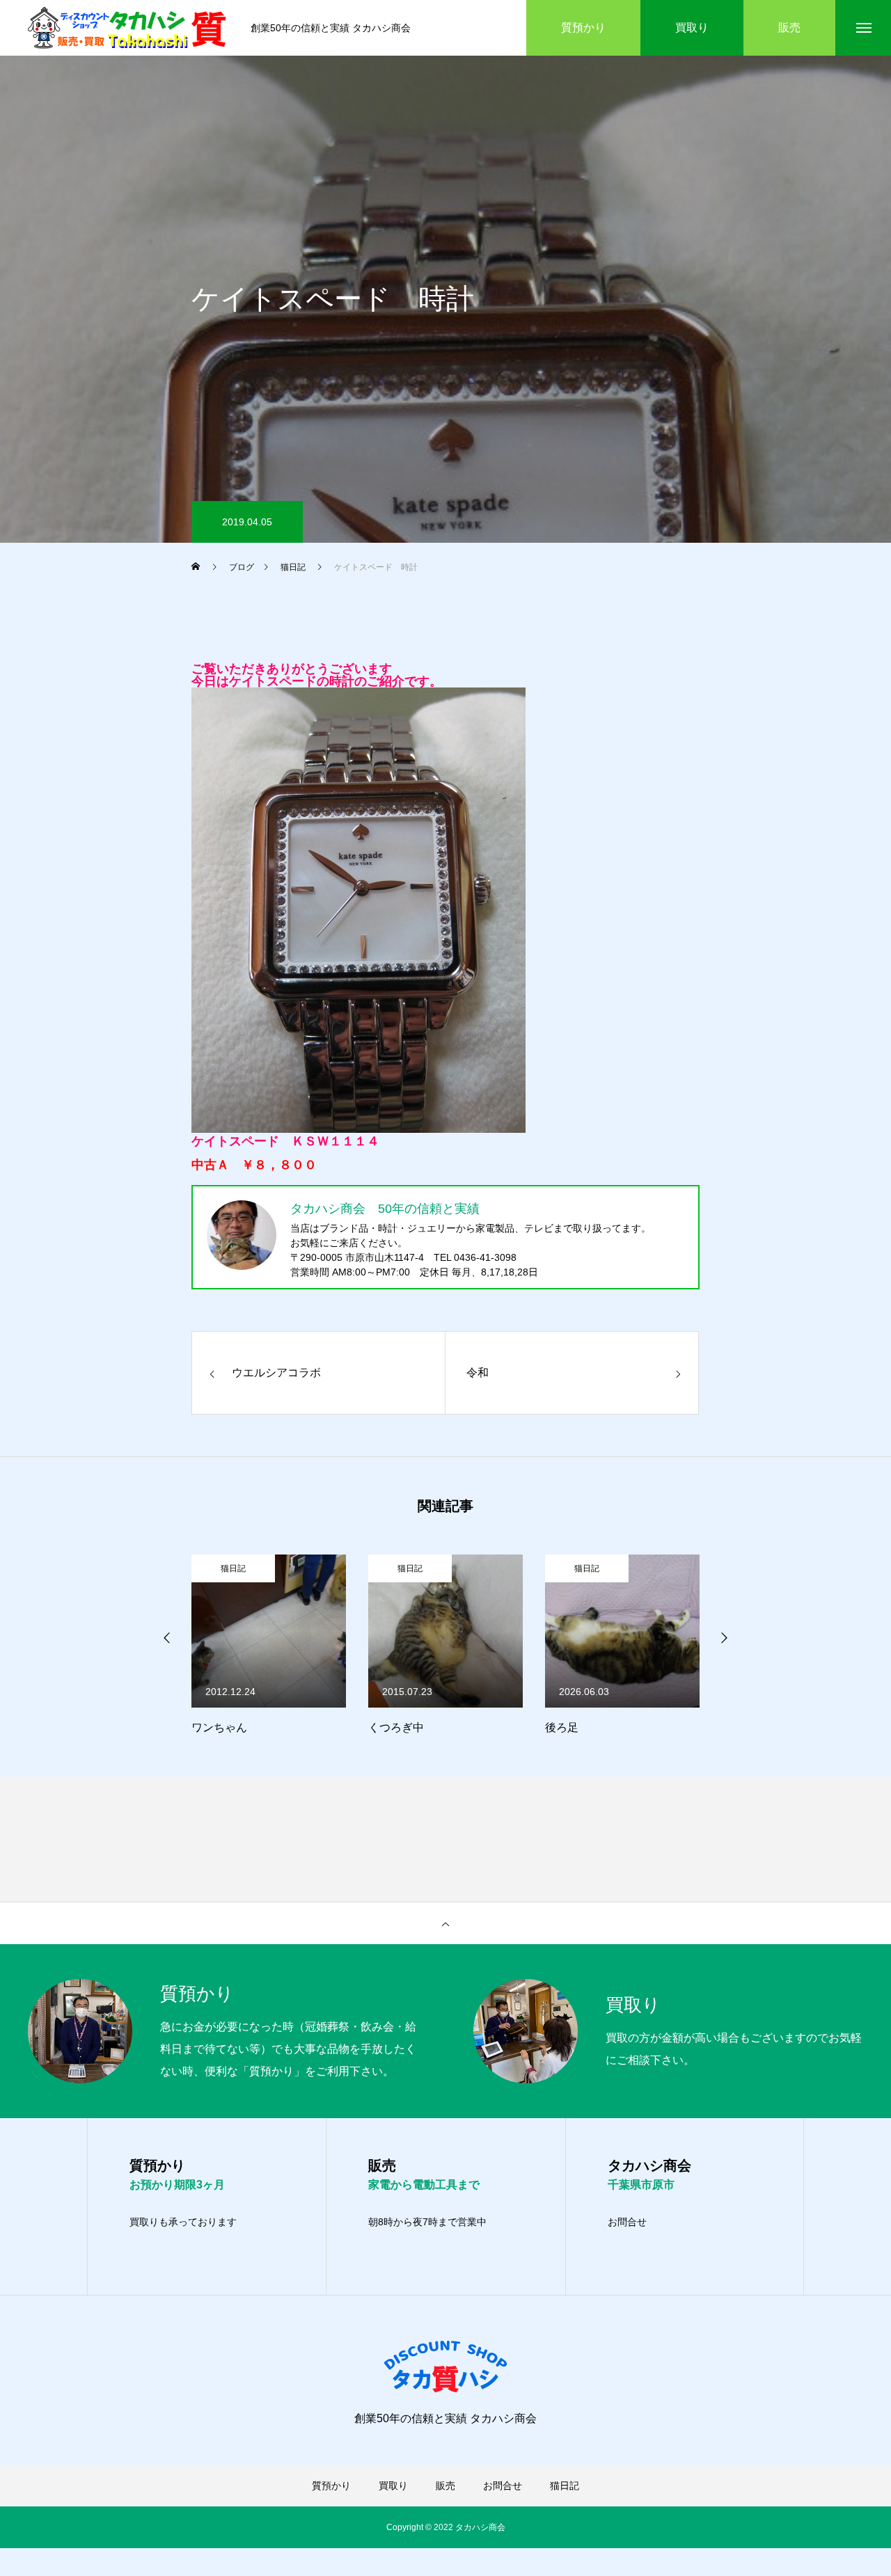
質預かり (331, 2486)
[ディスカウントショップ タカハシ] (129, 28)
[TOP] (445, 1923)
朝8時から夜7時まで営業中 (427, 2222)
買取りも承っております (183, 2222)
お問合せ (627, 2222)
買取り (393, 2486)
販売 (445, 2486)
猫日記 (244, 1568)
